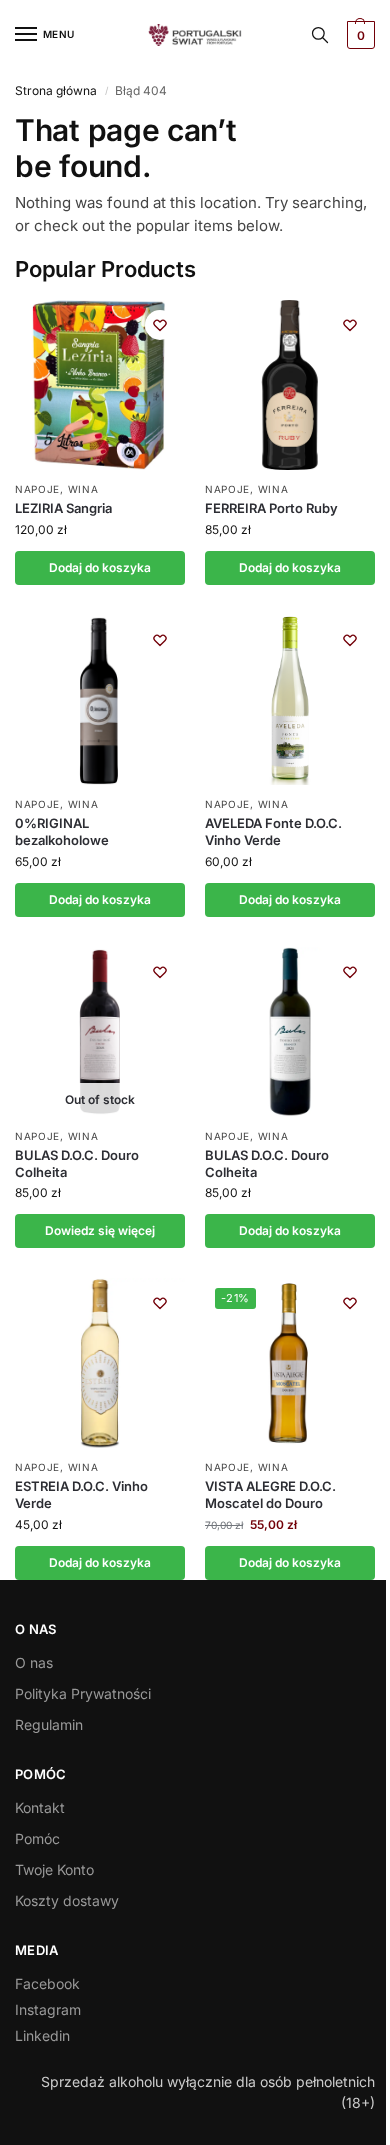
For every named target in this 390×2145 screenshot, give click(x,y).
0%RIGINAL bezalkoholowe (62, 831)
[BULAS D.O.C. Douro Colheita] (290, 1032)
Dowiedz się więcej (100, 1230)
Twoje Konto (54, 1869)
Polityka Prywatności (83, 1693)
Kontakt (40, 1807)
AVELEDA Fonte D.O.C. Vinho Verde (273, 831)
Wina (83, 489)
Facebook (47, 1983)
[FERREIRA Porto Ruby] (290, 385)
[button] (358, 35)
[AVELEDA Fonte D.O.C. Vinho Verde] (290, 700)
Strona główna (56, 90)
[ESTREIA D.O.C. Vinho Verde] (100, 1363)
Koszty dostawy (67, 1900)
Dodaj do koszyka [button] (100, 567)
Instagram (48, 2009)
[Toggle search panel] (320, 35)
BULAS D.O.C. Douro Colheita (77, 1163)
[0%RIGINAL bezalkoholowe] (100, 700)
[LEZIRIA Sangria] (100, 385)
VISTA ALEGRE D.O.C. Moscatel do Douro (270, 1494)
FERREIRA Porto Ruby (271, 508)
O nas (34, 1662)
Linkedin (42, 2035)
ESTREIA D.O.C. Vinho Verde (81, 1494)
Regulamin (49, 1724)
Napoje (37, 489)
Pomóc (37, 1838)
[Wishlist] (160, 325)
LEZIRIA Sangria (63, 508)
